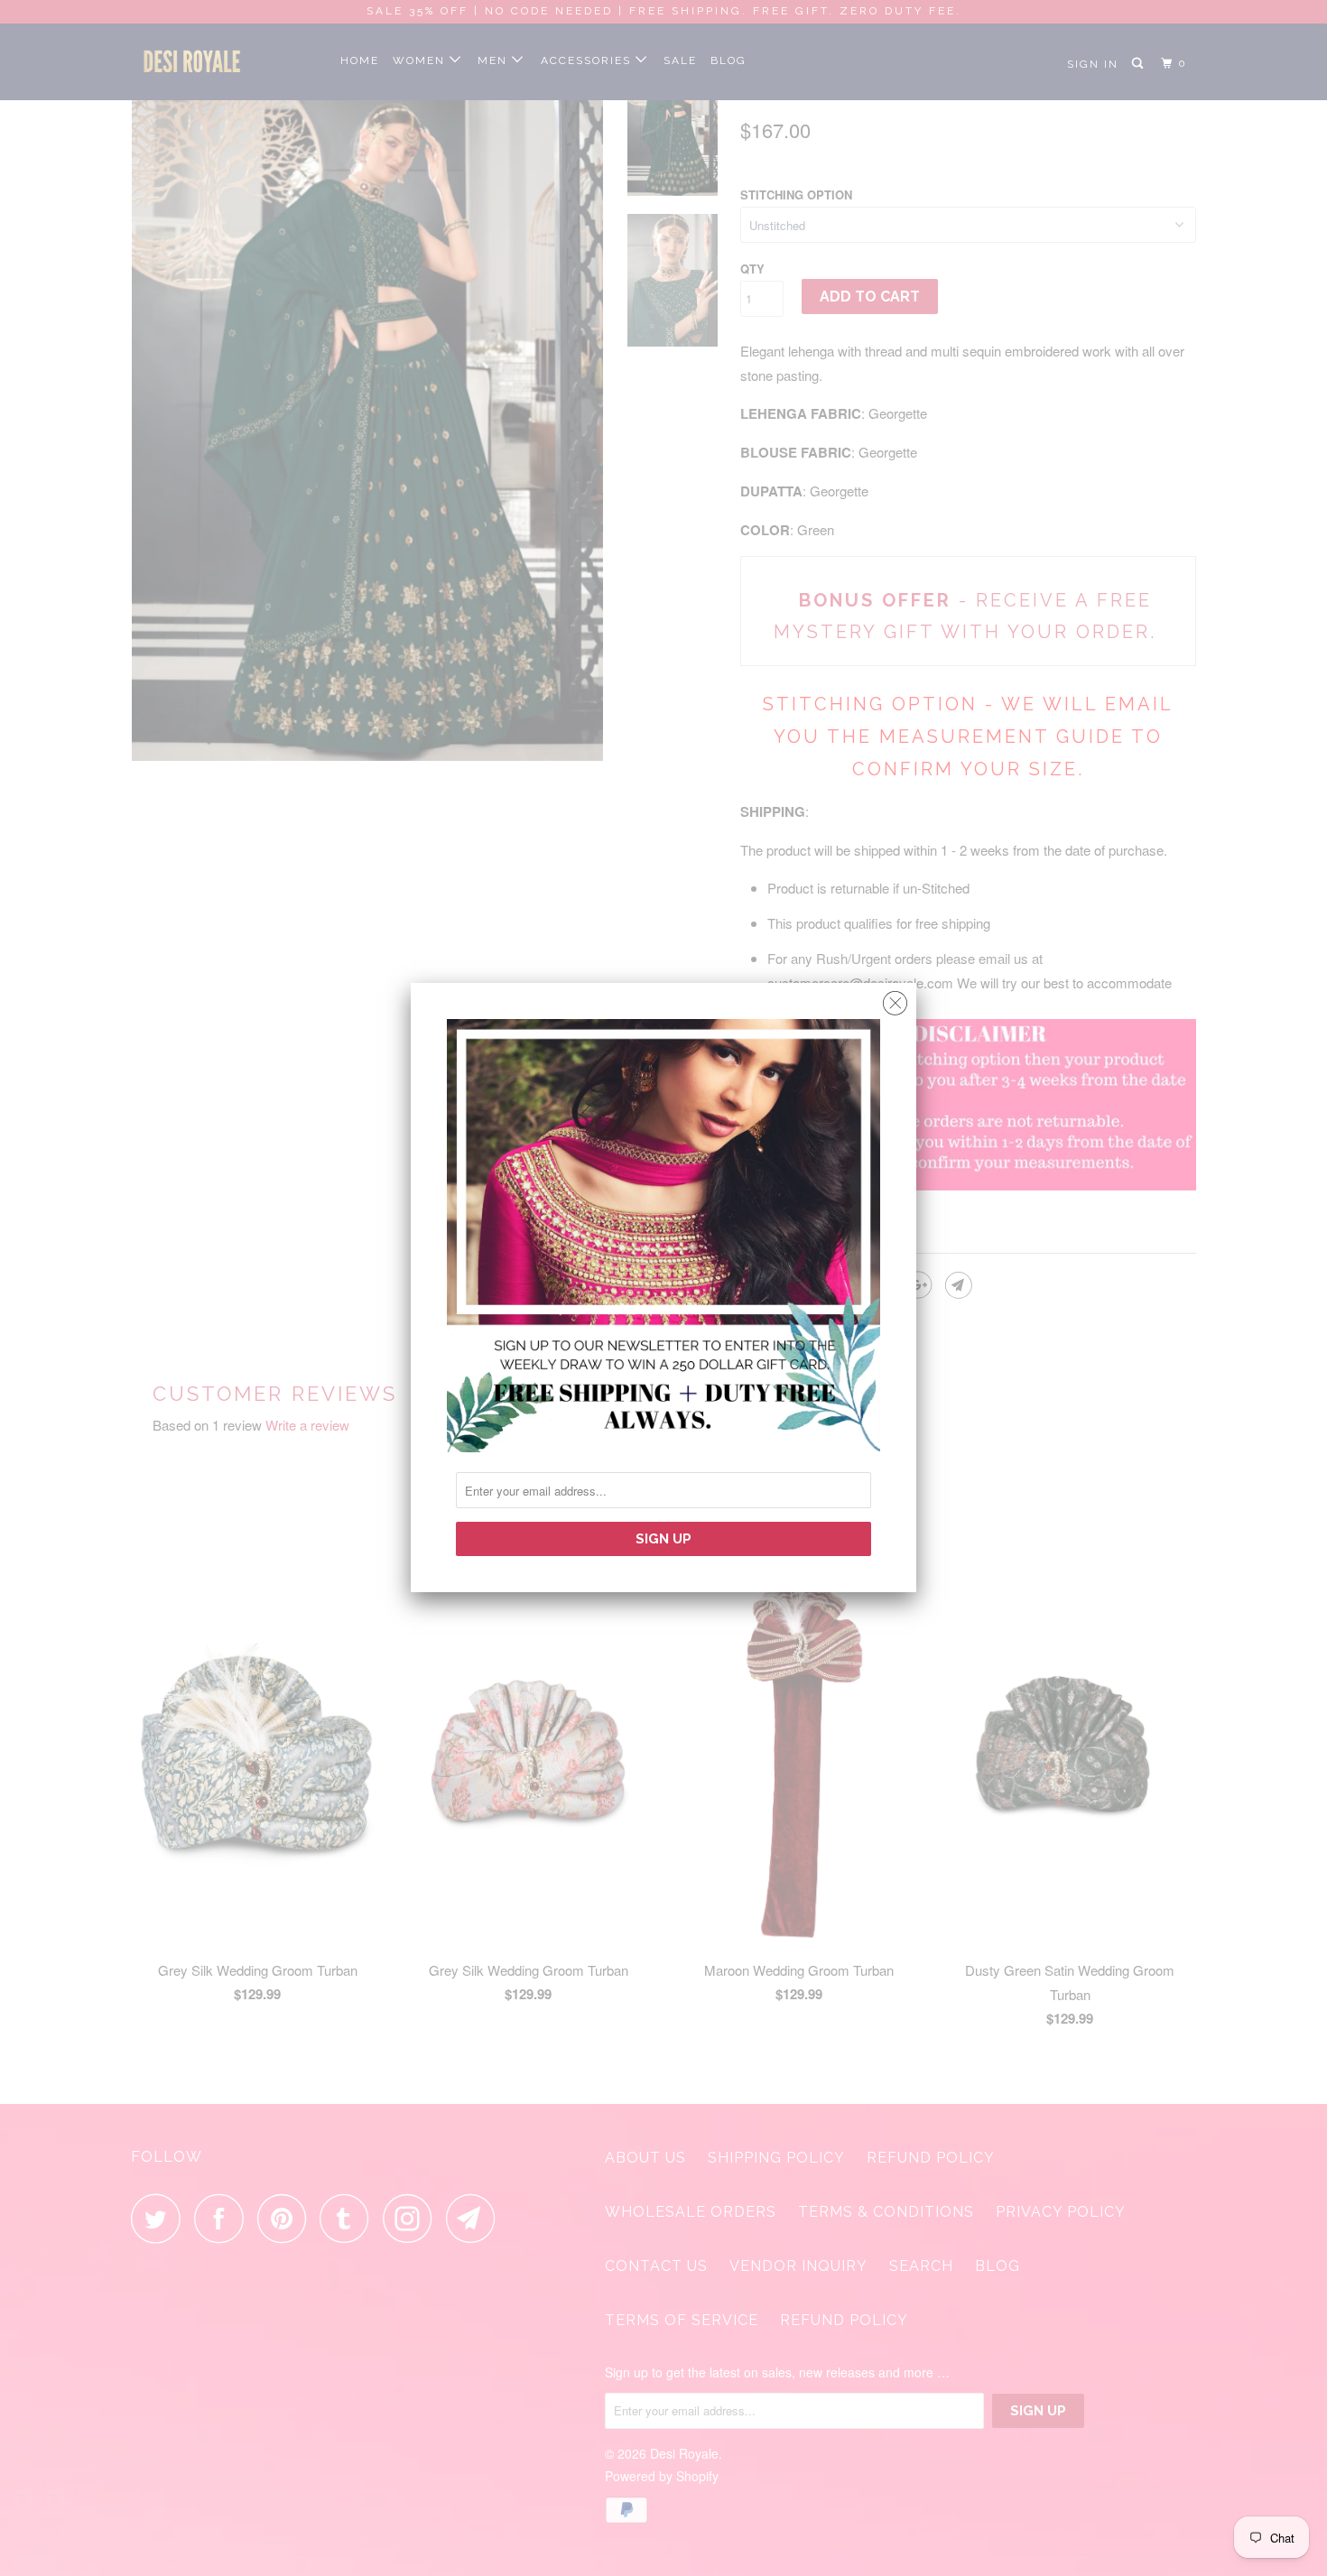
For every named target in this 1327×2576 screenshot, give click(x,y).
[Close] (895, 999)
